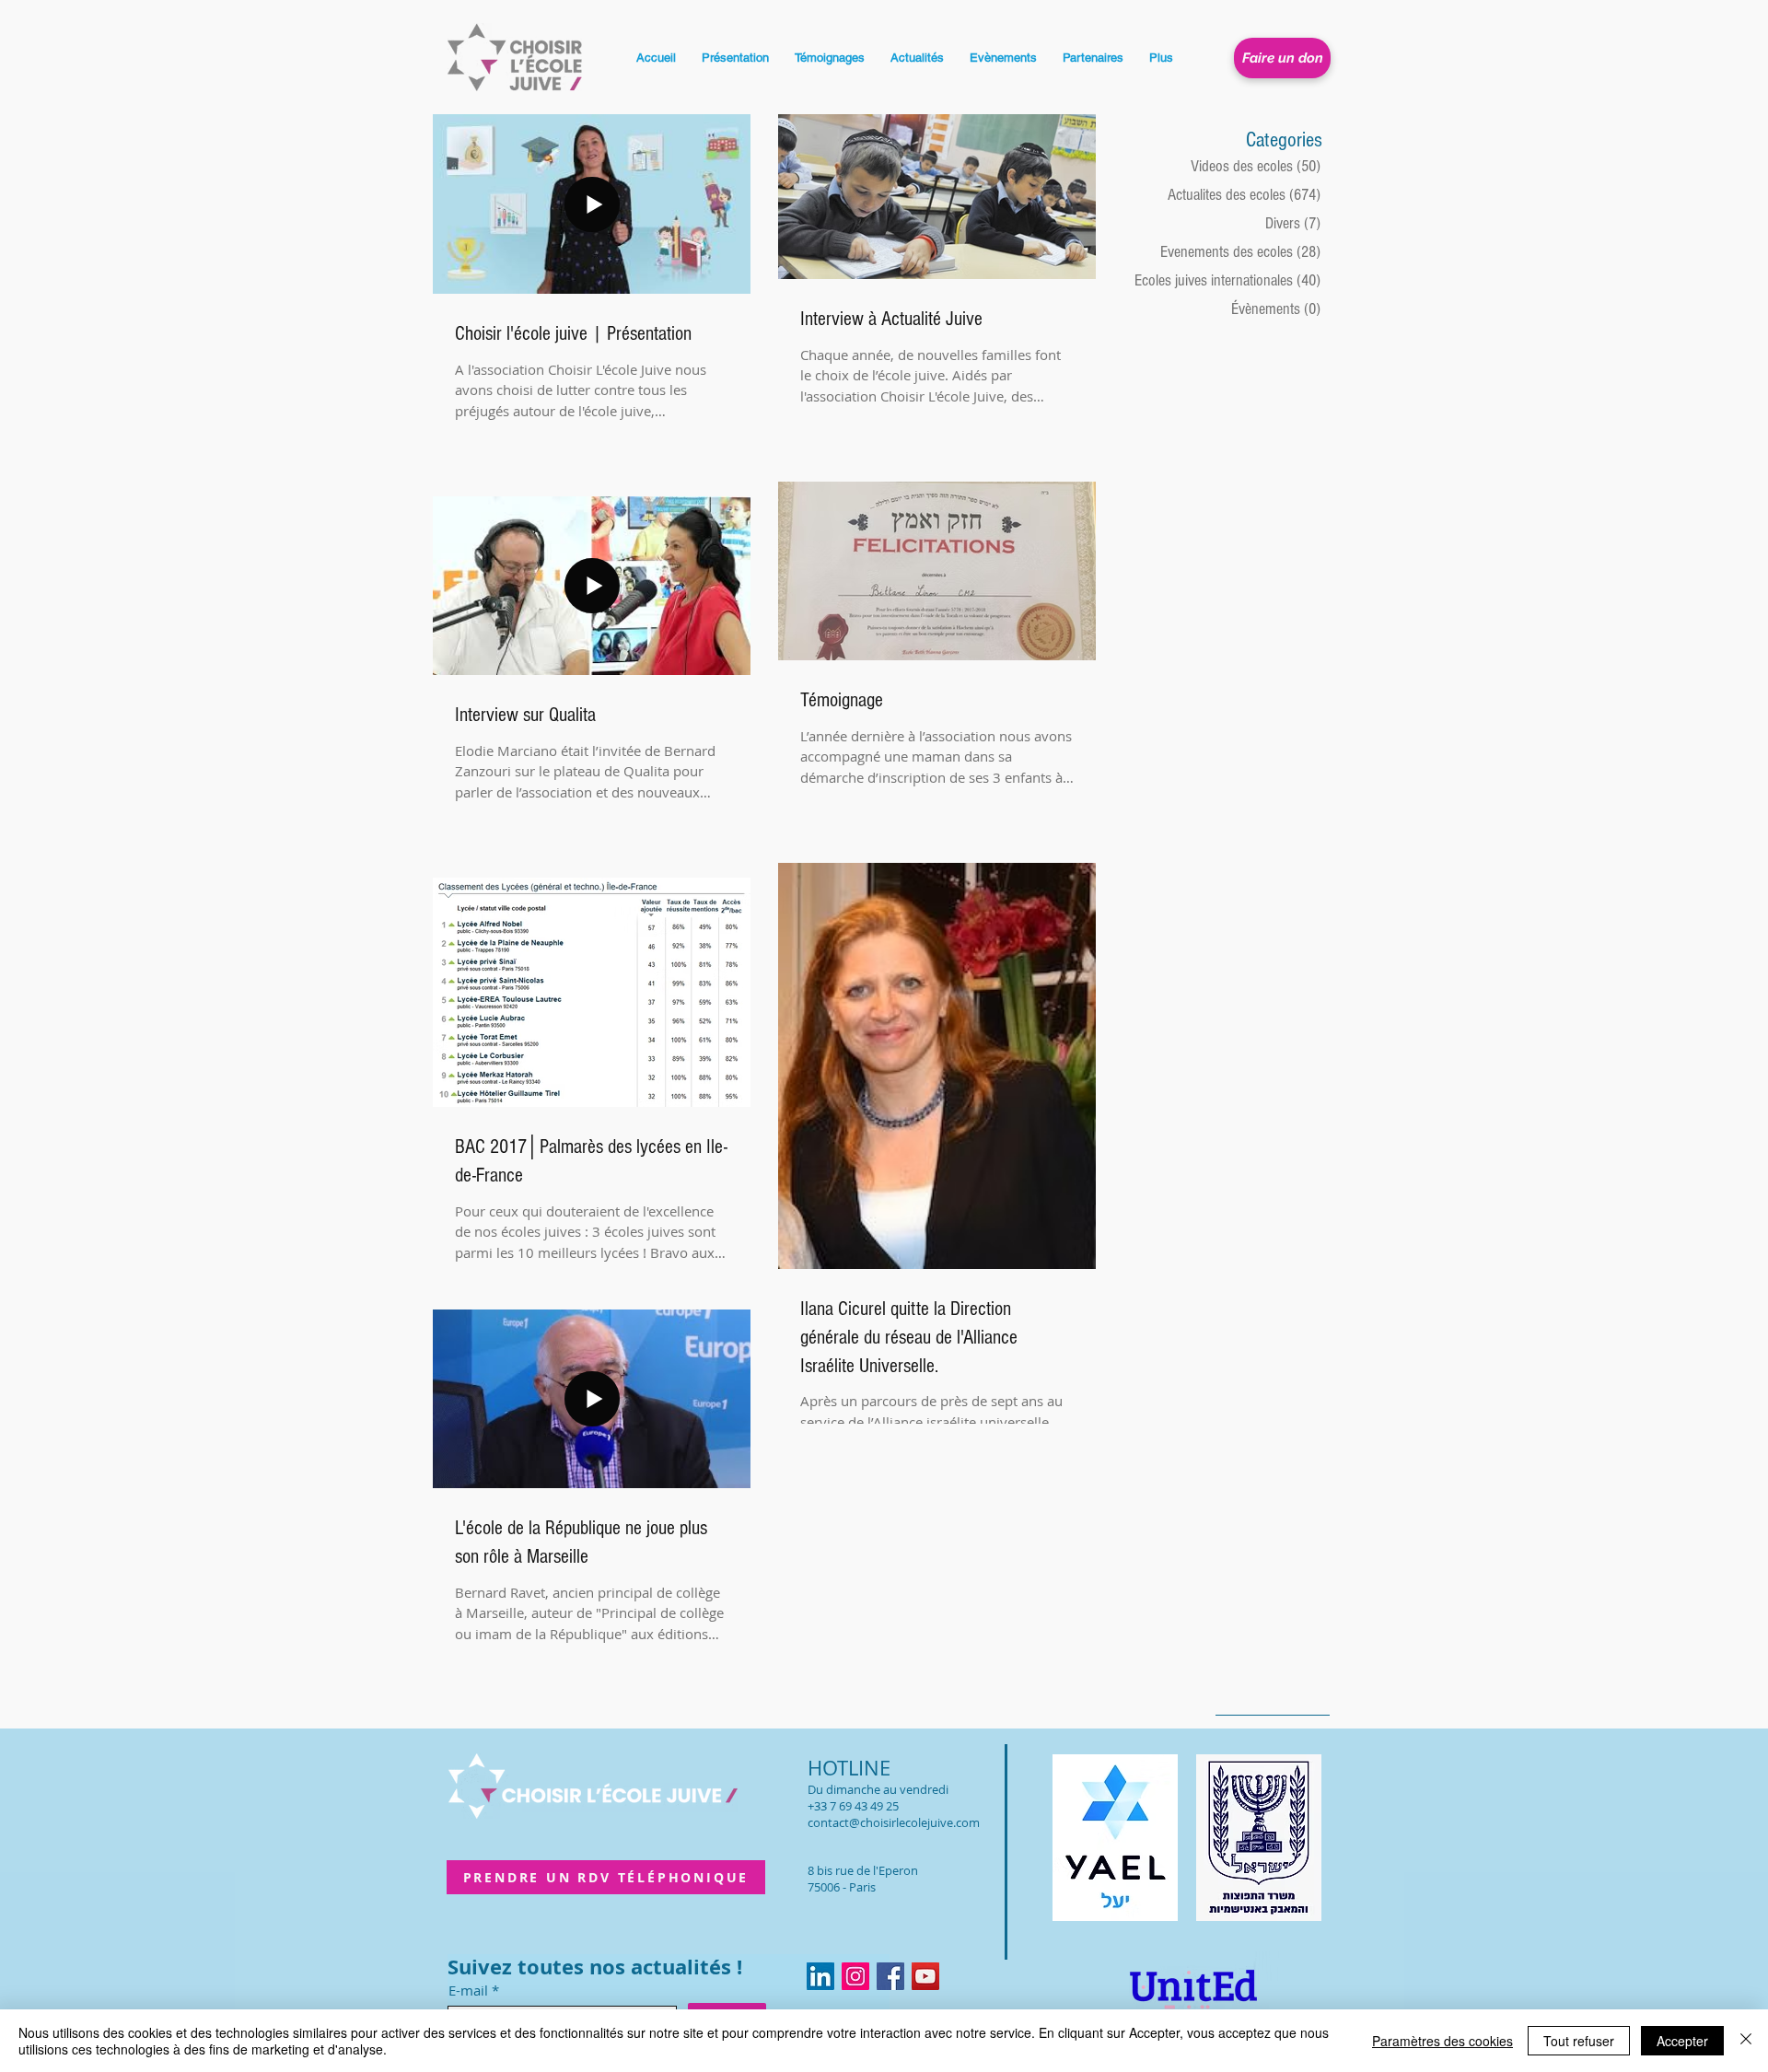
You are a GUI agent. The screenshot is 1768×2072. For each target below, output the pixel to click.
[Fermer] (1746, 2041)
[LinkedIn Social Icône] (820, 1976)
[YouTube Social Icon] (925, 1976)
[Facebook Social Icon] (890, 1976)
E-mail (468, 1991)
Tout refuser (1579, 2041)
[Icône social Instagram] (855, 1976)
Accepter (1682, 2041)
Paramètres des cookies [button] (1442, 2041)
